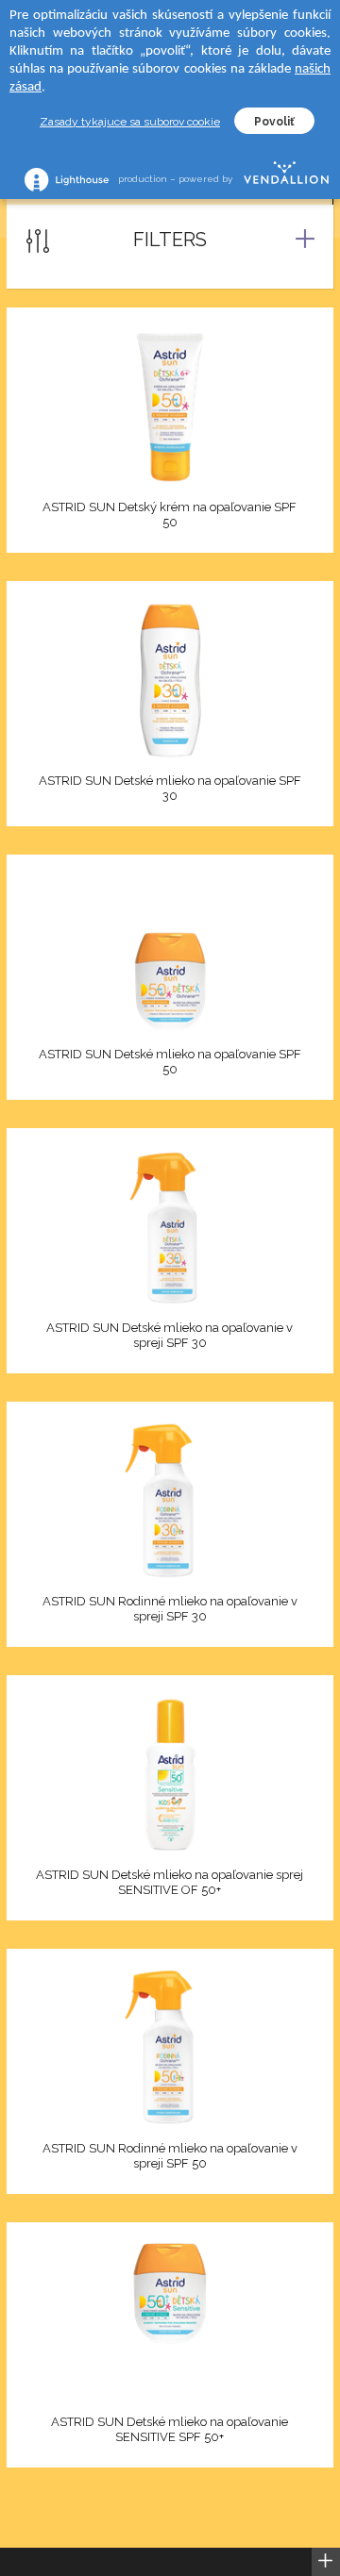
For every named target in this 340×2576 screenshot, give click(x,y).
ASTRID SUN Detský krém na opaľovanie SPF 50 (170, 515)
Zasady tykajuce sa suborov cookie (130, 122)
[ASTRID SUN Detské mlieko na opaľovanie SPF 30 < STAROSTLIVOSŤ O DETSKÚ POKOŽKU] (170, 680)
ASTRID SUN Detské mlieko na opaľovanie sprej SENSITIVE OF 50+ (170, 1882)
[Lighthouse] (67, 180)
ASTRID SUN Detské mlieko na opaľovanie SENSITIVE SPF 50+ (170, 2429)
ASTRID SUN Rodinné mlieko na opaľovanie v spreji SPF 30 (170, 1609)
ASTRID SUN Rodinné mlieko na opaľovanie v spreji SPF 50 (170, 2156)
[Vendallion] (286, 179)
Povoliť (274, 122)
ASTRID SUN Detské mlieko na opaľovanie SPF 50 (170, 1062)
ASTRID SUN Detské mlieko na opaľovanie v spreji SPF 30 (170, 1335)
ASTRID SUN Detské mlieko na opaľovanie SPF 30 (170, 788)
